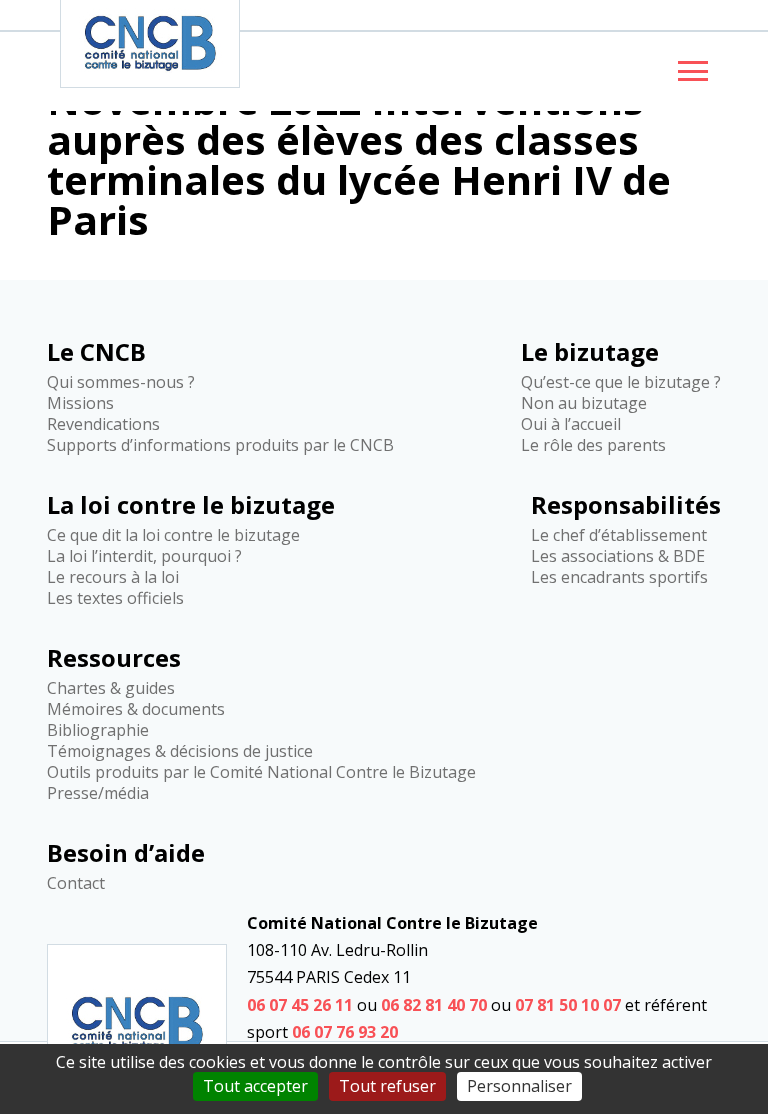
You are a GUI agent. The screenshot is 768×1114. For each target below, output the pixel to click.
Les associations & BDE (618, 556)
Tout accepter (255, 1086)
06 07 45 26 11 (300, 1005)
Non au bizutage (584, 403)
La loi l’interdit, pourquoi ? (144, 556)
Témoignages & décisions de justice (180, 751)
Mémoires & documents (136, 709)
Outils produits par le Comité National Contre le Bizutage (261, 772)
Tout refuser (387, 1086)
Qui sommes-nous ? (121, 382)
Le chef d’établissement (619, 535)
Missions (80, 403)
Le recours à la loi (113, 577)
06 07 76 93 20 (345, 1032)
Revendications (103, 424)
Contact (76, 883)
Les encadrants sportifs (619, 577)
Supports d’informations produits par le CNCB (220, 445)
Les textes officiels (115, 598)
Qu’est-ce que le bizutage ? (621, 382)
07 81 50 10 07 (568, 1005)
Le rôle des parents (593, 445)
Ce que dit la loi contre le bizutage (173, 535)
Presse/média (98, 793)
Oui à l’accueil (571, 424)
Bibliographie (98, 730)
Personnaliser (519, 1086)
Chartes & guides (111, 688)
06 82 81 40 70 (434, 1005)
